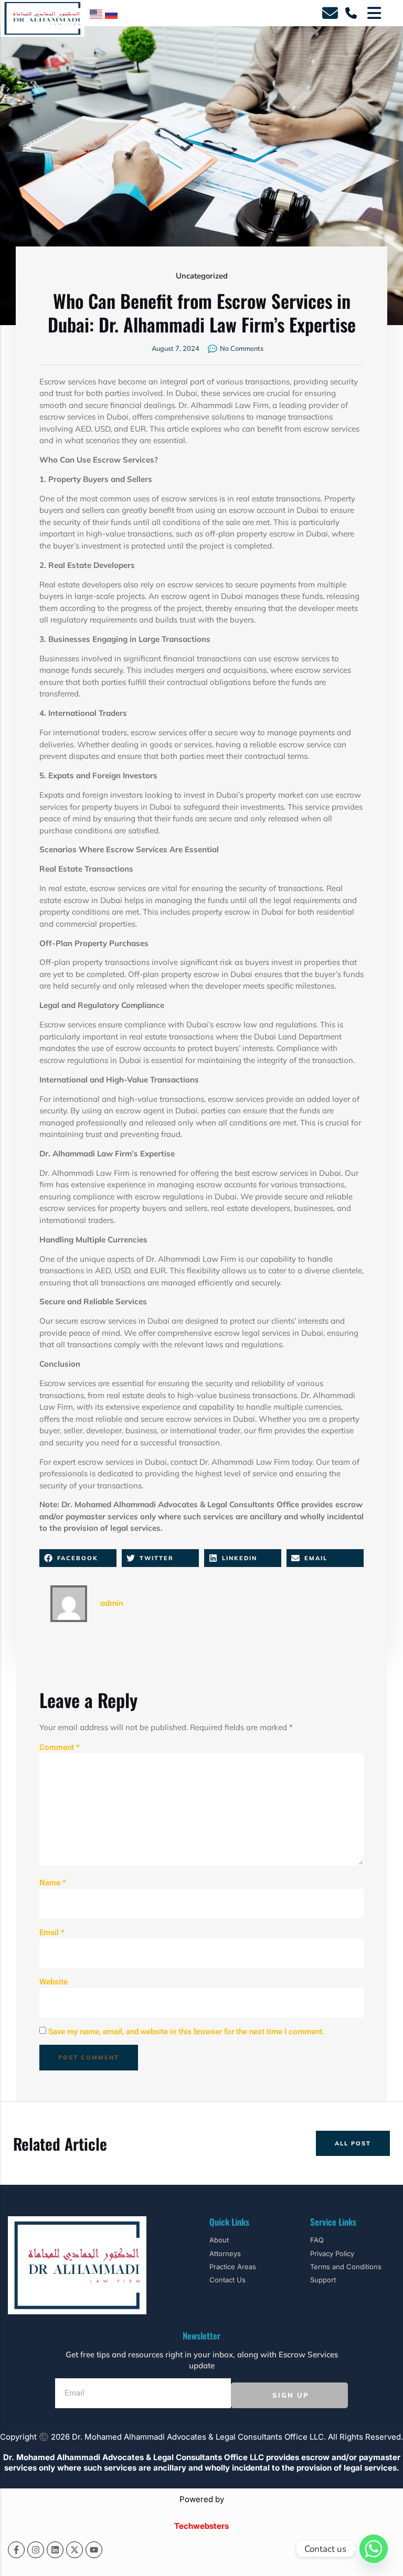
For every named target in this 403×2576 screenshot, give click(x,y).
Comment (60, 1747)
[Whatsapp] (374, 2549)
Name (53, 1883)
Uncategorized (202, 276)
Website (54, 1982)
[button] (78, 1558)
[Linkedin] (55, 2550)
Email (52, 1933)
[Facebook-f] (16, 2550)
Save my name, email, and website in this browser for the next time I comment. (186, 2032)
